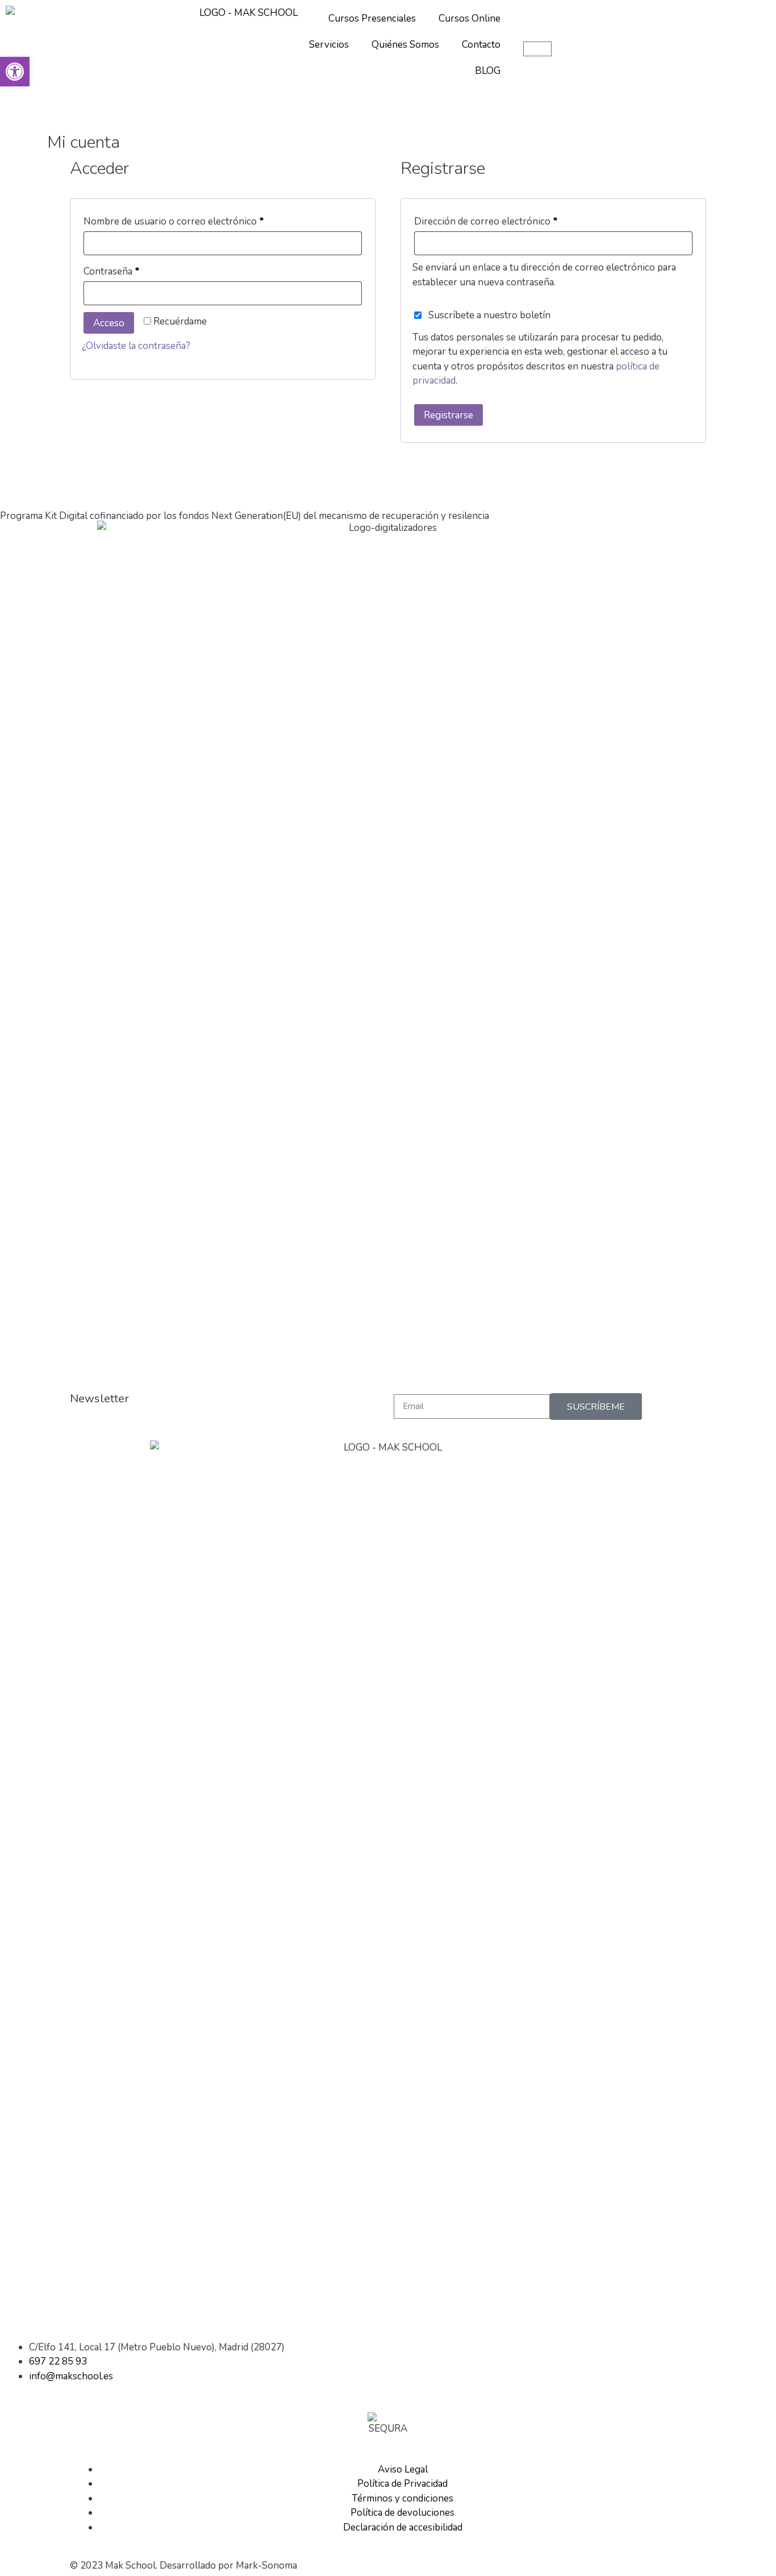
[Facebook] (14, 2307)
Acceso (109, 323)
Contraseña (136, 270)
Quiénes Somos (405, 45)
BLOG (488, 71)
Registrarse (449, 415)
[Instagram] (45, 2307)
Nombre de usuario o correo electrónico (198, 220)
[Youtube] (76, 2307)
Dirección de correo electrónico (510, 220)
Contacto (481, 45)
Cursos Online (470, 18)
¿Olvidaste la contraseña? (136, 346)
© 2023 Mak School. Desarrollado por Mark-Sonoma (183, 2565)
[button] (15, 72)
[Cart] (537, 49)
